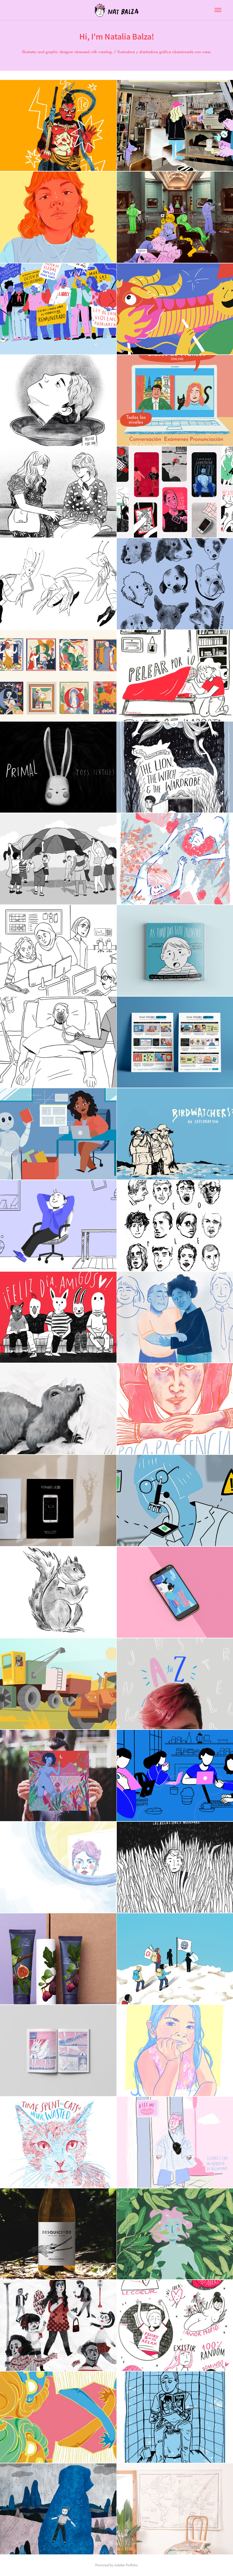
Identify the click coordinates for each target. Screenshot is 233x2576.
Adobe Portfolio (126, 2565)
